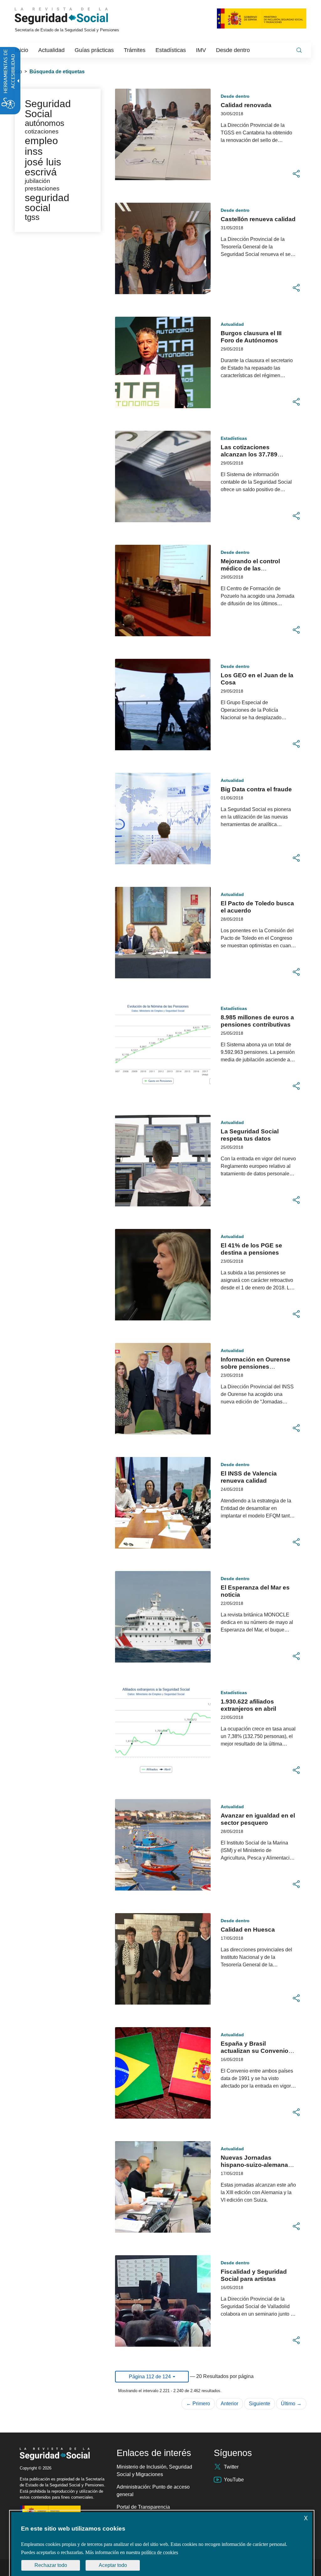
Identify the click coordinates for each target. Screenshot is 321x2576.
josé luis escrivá (43, 167)
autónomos (45, 123)
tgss (32, 217)
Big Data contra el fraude (256, 789)
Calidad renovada (246, 105)
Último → (291, 2404)
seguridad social (47, 203)
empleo (41, 141)
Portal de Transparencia (143, 2507)
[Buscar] (299, 50)
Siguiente (260, 2404)
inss (34, 151)
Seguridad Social (48, 109)
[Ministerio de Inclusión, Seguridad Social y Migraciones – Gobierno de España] (262, 18)
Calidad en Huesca (248, 1930)
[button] (296, 174)
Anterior (229, 2404)
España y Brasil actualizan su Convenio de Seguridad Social (255, 2051)
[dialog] (162, 2544)
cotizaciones (42, 131)
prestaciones (42, 188)
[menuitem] (22, 50)
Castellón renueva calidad (258, 219)
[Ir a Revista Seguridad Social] (73, 16)
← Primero (198, 2404)
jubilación (37, 181)
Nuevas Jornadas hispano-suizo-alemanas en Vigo (256, 2165)
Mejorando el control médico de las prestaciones (250, 568)
